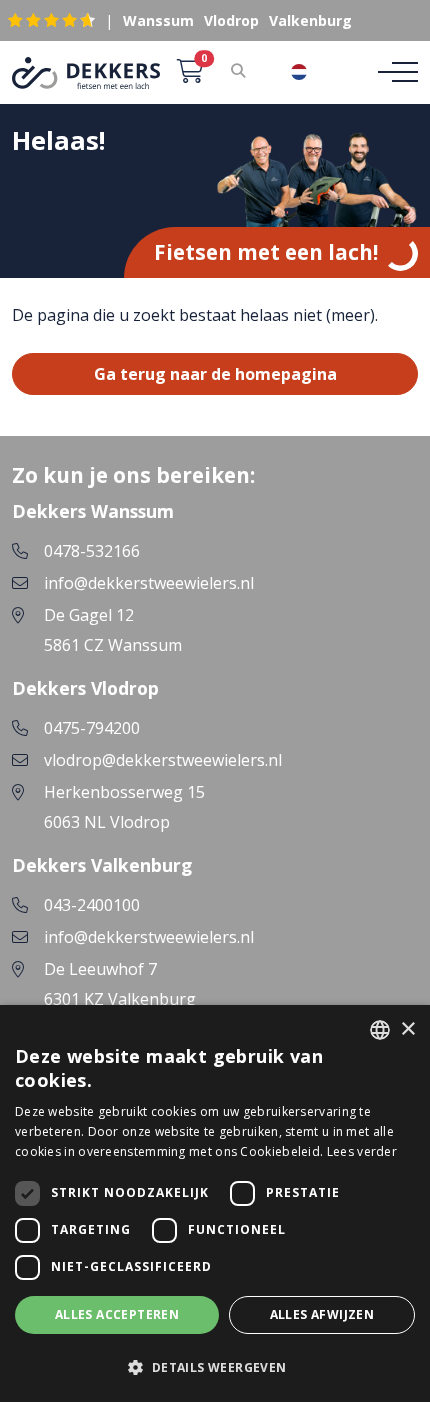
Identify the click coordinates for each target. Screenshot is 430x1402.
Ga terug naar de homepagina (215, 374)
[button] (215, 1367)
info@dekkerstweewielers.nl (149, 583)
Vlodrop (231, 20)
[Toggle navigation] (392, 72)
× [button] (407, 1029)
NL (329, 72)
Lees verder (362, 1151)
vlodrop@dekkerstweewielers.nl (163, 760)
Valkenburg (310, 20)
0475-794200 (92, 728)
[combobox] (314, 72)
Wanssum (158, 20)
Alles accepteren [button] (117, 1314)
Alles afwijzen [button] (322, 1314)
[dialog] (215, 1203)
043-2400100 (92, 905)
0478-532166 (92, 551)
